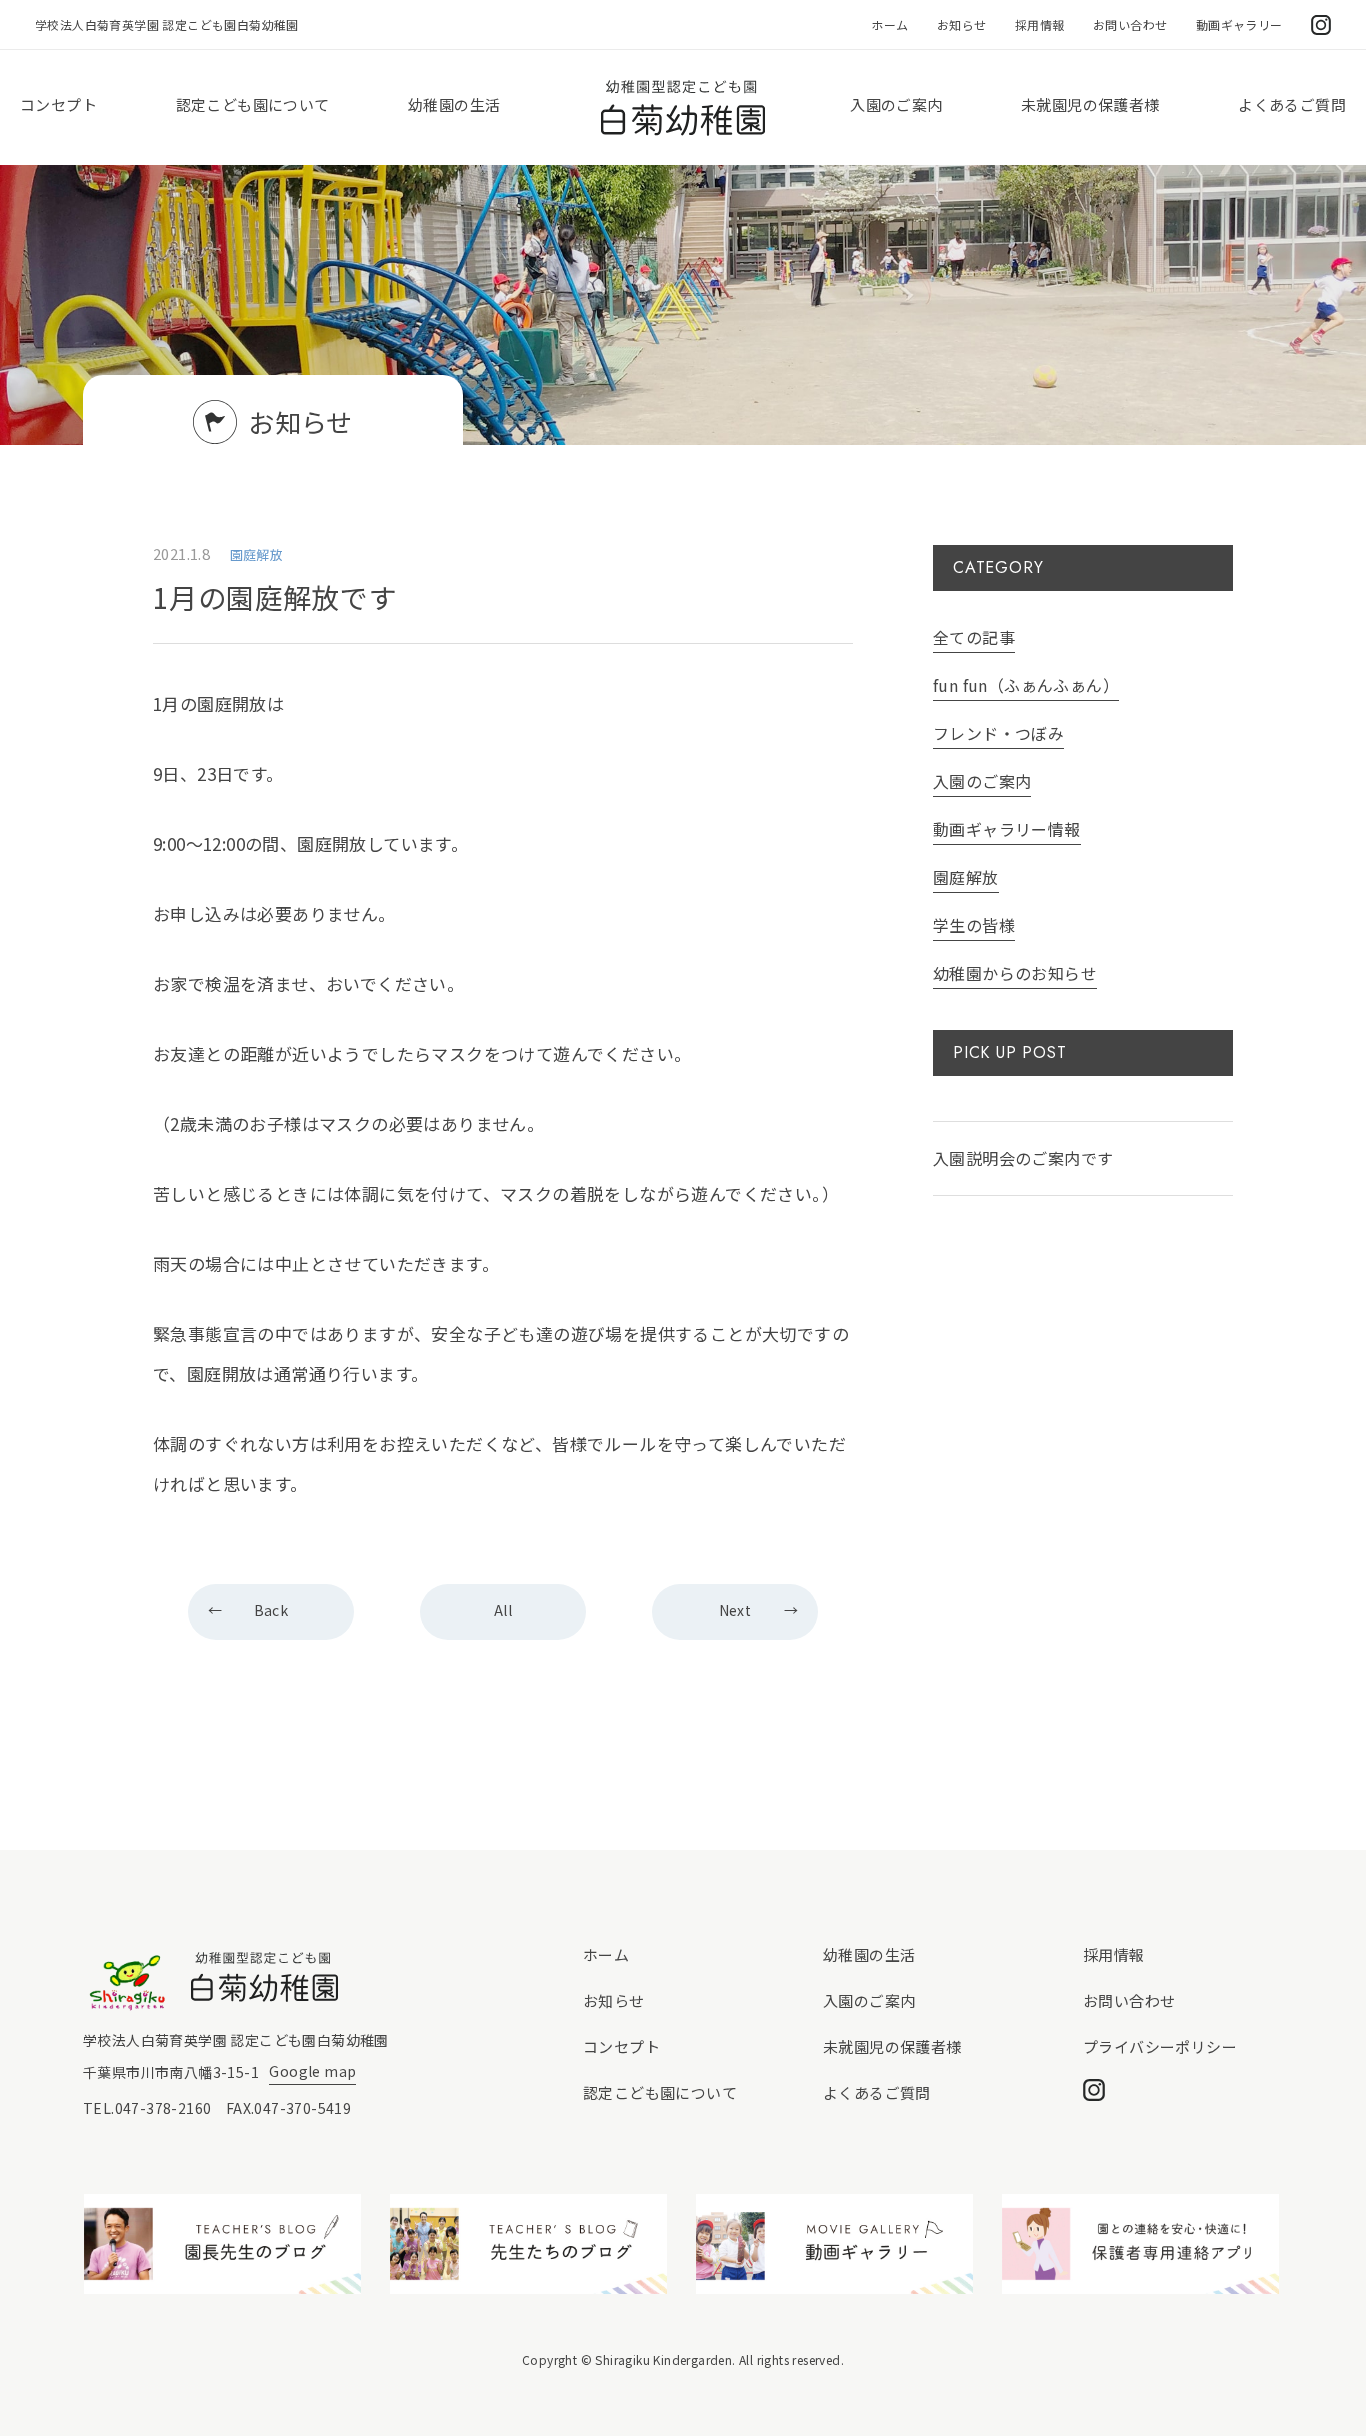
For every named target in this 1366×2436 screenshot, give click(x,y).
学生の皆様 (974, 925)
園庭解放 (966, 877)
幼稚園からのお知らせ (1015, 973)
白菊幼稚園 (683, 108)
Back (271, 1610)
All (503, 1610)
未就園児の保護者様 (1090, 104)
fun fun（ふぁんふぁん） (1026, 685)
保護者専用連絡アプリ (1141, 2244)
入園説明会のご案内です (1023, 1158)
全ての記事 (974, 637)
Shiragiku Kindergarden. (665, 2359)
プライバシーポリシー (1160, 2046)
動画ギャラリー (1239, 24)
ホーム (889, 24)
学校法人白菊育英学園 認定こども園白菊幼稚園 (167, 24)
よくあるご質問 (1292, 104)
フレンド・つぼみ (998, 733)
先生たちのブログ (529, 2244)
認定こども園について (253, 104)
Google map (312, 2071)
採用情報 (1040, 24)
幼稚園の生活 (454, 104)
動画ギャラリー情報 (1007, 829)
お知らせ (962, 24)
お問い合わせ (1130, 24)
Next (735, 1610)
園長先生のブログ (223, 2244)
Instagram (1321, 25)
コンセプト (58, 104)
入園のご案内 (896, 104)
